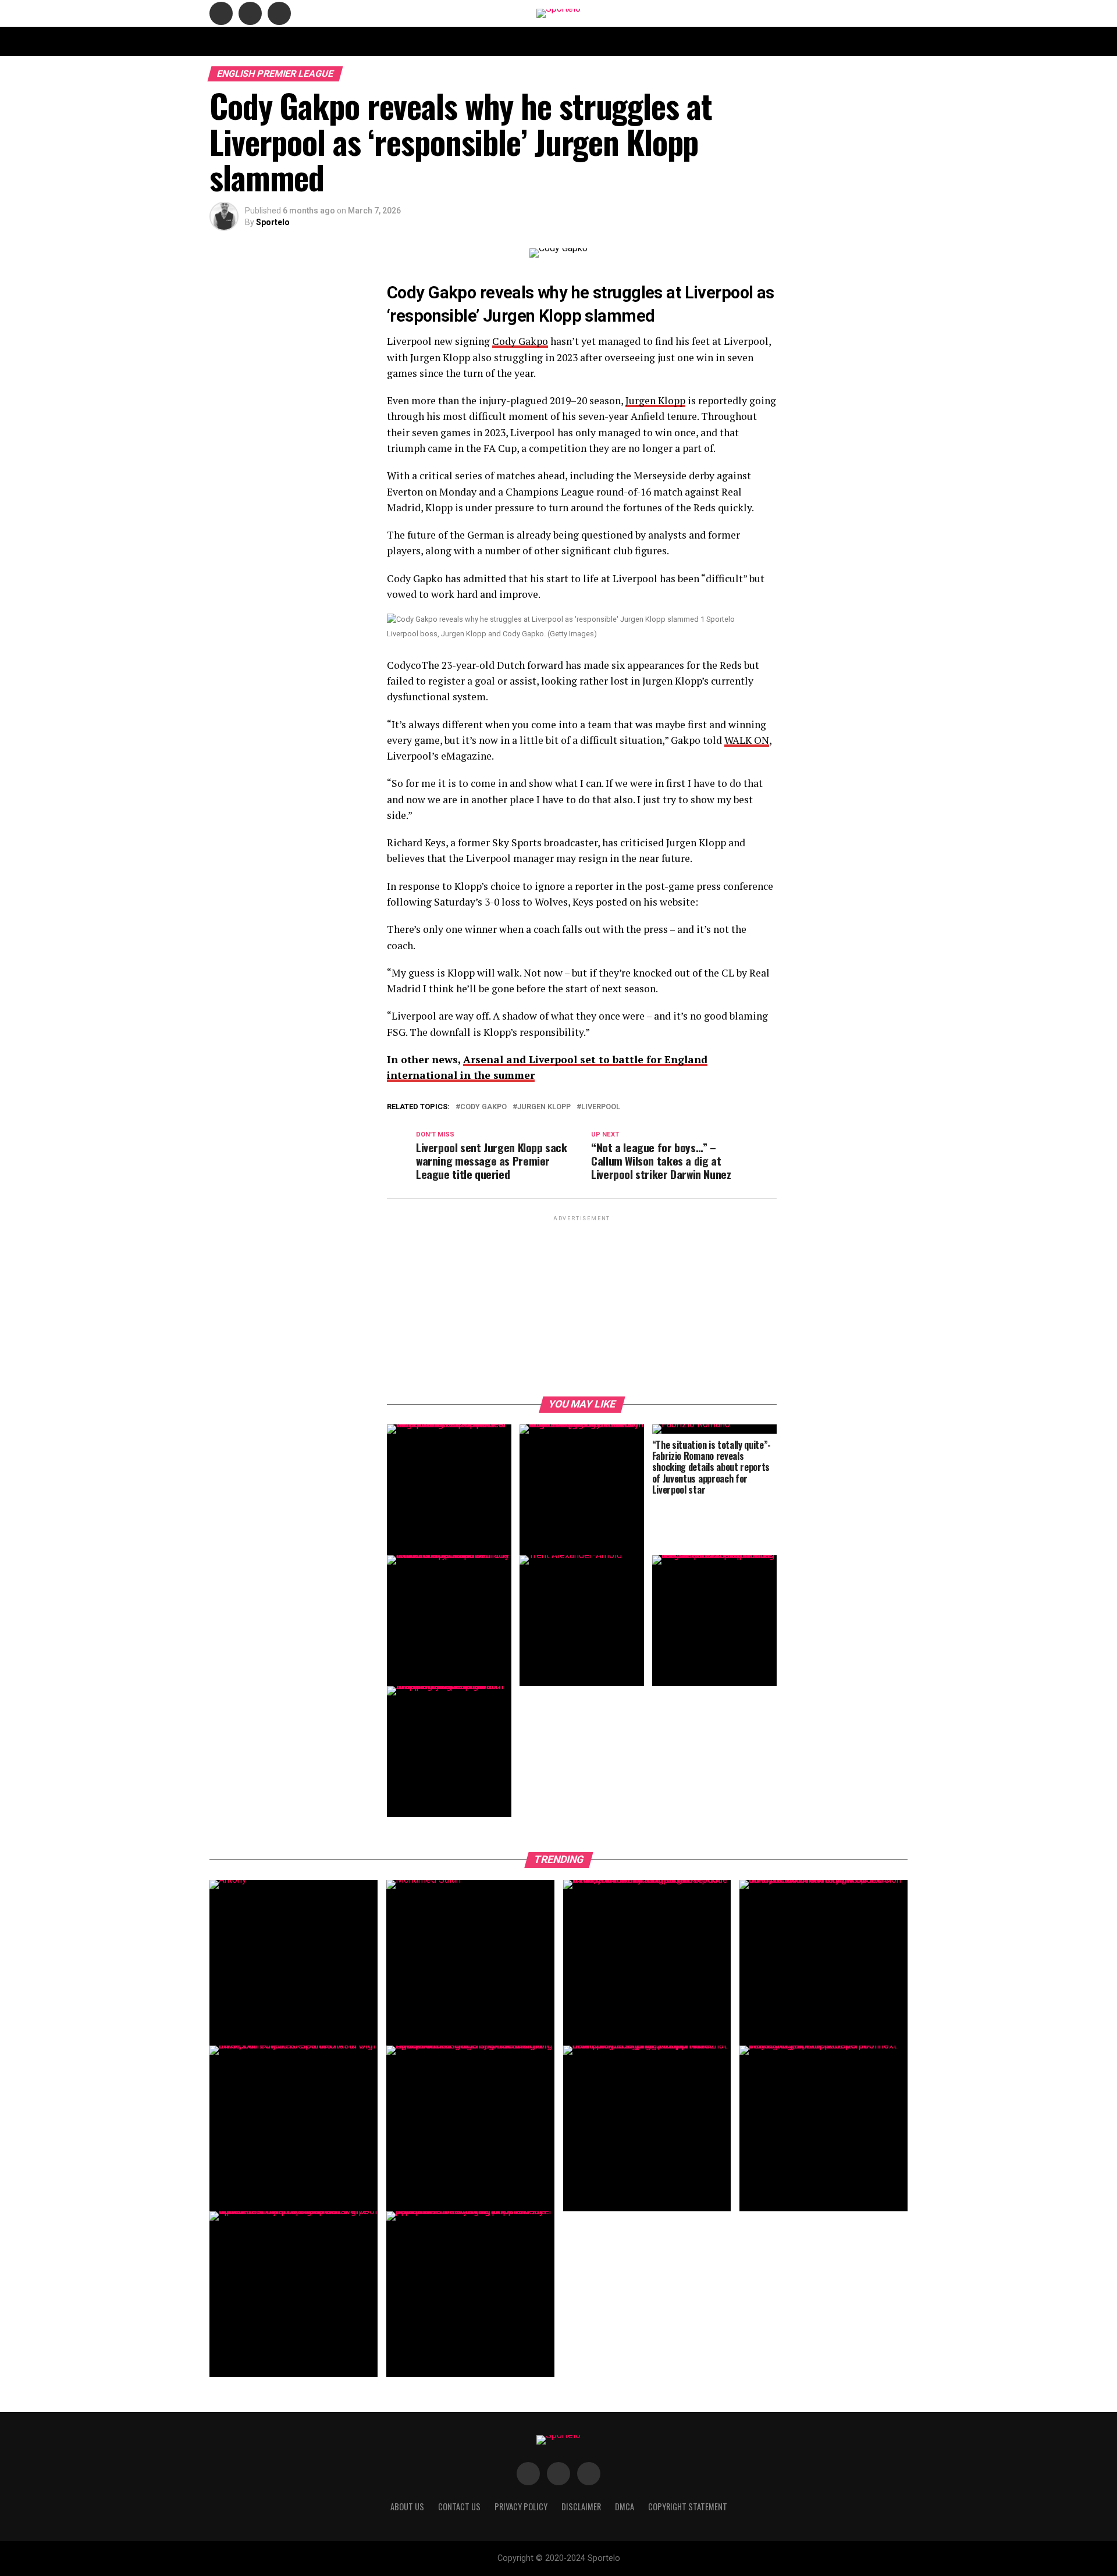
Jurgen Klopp (655, 400)
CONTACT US (456, 41)
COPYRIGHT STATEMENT (533, 41)
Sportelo (273, 222)
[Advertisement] (582, 1305)
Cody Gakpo (520, 341)
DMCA (654, 41)
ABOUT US (402, 41)
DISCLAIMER (608, 41)
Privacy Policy (706, 41)
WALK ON (747, 740)
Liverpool (601, 1107)
